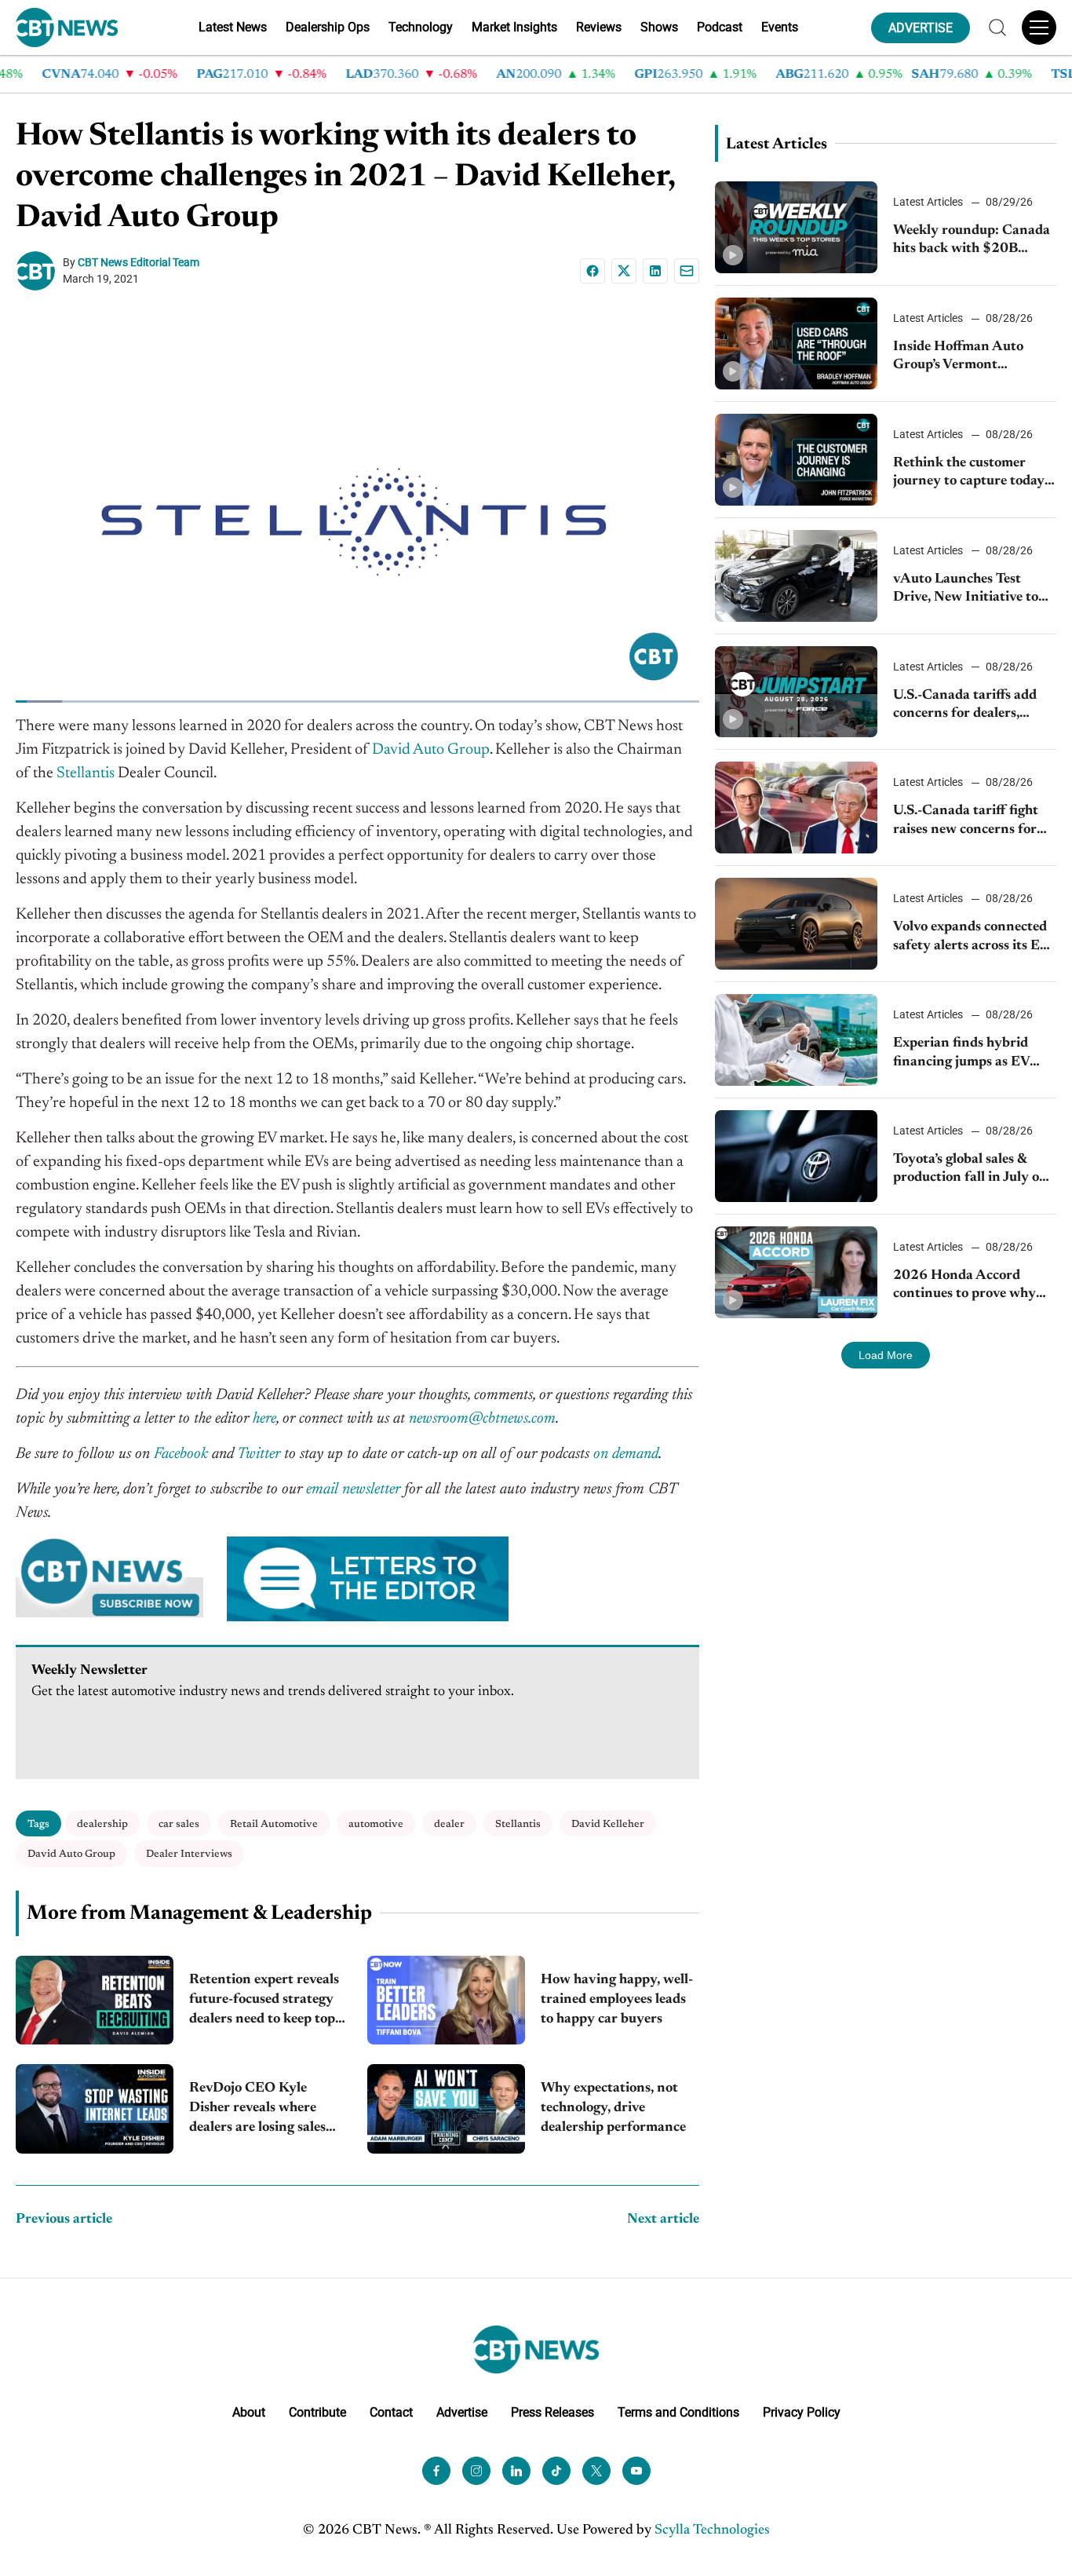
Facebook (181, 1454)
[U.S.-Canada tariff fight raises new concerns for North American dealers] (797, 808)
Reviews (599, 27)
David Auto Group (71, 1854)
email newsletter (353, 1489)
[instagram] (476, 2470)
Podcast (720, 27)
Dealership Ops (328, 27)
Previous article (64, 2220)
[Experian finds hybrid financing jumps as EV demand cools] (797, 1040)
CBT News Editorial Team (139, 262)
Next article (663, 2220)
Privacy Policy (802, 2412)
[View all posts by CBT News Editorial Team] (39, 271)
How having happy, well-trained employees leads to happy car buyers (617, 2000)
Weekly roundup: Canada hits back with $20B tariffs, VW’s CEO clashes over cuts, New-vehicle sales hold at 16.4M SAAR (972, 241)
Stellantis (518, 1824)
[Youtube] (636, 2470)
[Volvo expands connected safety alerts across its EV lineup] (797, 924)
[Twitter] (596, 2470)
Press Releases (552, 2412)
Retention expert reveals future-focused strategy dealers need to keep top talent (264, 2002)
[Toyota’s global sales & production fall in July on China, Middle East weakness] (797, 1156)
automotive (376, 1824)
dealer (449, 1824)
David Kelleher (608, 1824)
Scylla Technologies (712, 2530)
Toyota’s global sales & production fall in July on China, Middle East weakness (970, 1170)
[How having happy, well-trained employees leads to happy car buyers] (446, 2000)
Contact (391, 2412)
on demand (626, 1454)
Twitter (259, 1454)
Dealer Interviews (189, 1854)
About (249, 2412)
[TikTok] (556, 2470)
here (264, 1419)
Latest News (233, 27)
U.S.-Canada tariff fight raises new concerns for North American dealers (967, 822)
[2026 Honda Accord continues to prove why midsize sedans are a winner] (797, 1272)
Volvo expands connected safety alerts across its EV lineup (971, 938)
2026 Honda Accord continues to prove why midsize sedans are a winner (964, 1286)
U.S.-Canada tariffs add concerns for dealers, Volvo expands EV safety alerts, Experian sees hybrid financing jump (968, 706)
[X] (624, 271)
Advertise (462, 2412)
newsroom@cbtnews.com (482, 1419)
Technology (421, 27)
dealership (102, 1824)
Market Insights (514, 27)
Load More (886, 1355)
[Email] (687, 271)
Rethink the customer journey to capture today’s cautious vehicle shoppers (973, 474)
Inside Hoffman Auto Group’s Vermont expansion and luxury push (959, 358)
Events (780, 27)
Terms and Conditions (678, 2412)
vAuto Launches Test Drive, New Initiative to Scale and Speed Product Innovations (968, 590)
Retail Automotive (274, 1824)
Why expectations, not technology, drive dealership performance (613, 2108)
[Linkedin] (655, 271)
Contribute (317, 2412)
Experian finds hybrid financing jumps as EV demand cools (961, 1054)
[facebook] (436, 2470)
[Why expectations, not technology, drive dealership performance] (446, 2108)
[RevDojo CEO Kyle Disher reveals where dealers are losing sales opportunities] (95, 2108)
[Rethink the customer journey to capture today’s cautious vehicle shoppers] (797, 460)
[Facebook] (593, 271)
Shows (659, 27)
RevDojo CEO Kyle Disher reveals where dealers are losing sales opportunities (257, 2110)
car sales (179, 1824)
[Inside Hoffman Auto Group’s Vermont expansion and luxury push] (797, 343)
